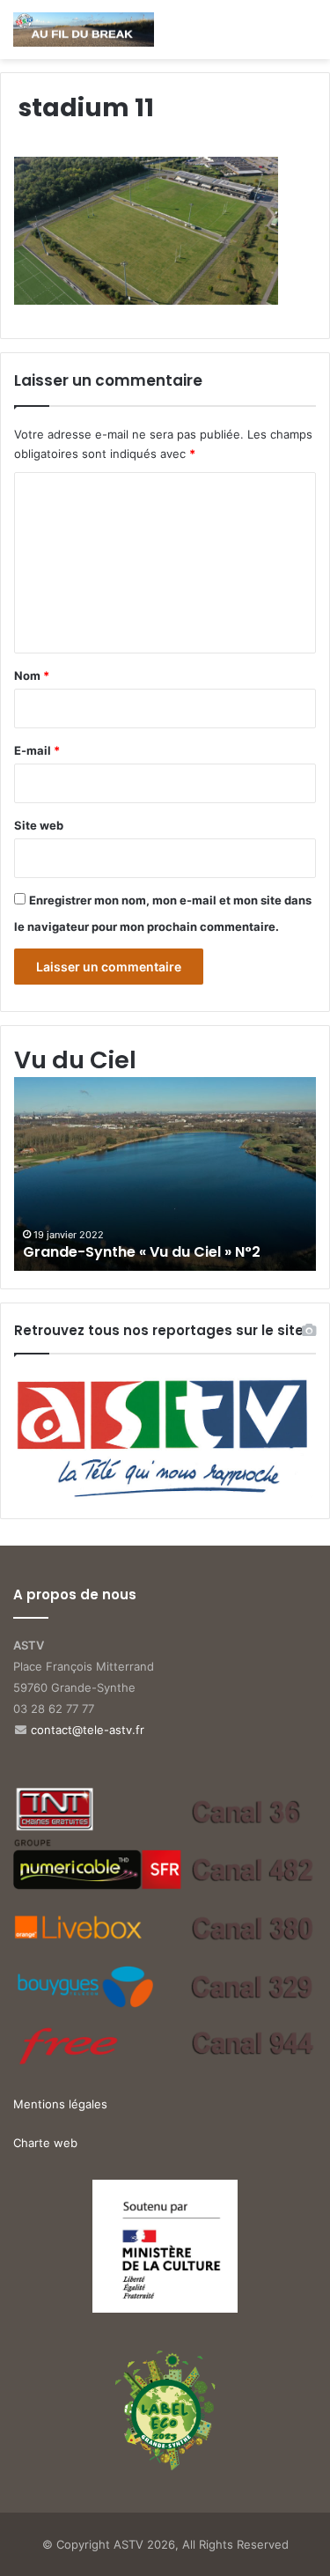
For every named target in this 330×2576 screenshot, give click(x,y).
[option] (165, 1174)
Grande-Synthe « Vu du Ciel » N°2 (142, 1252)
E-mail (37, 750)
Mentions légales (60, 2104)
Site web (39, 825)
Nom (32, 675)
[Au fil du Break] (84, 30)
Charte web (45, 2143)
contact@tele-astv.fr (88, 1730)
